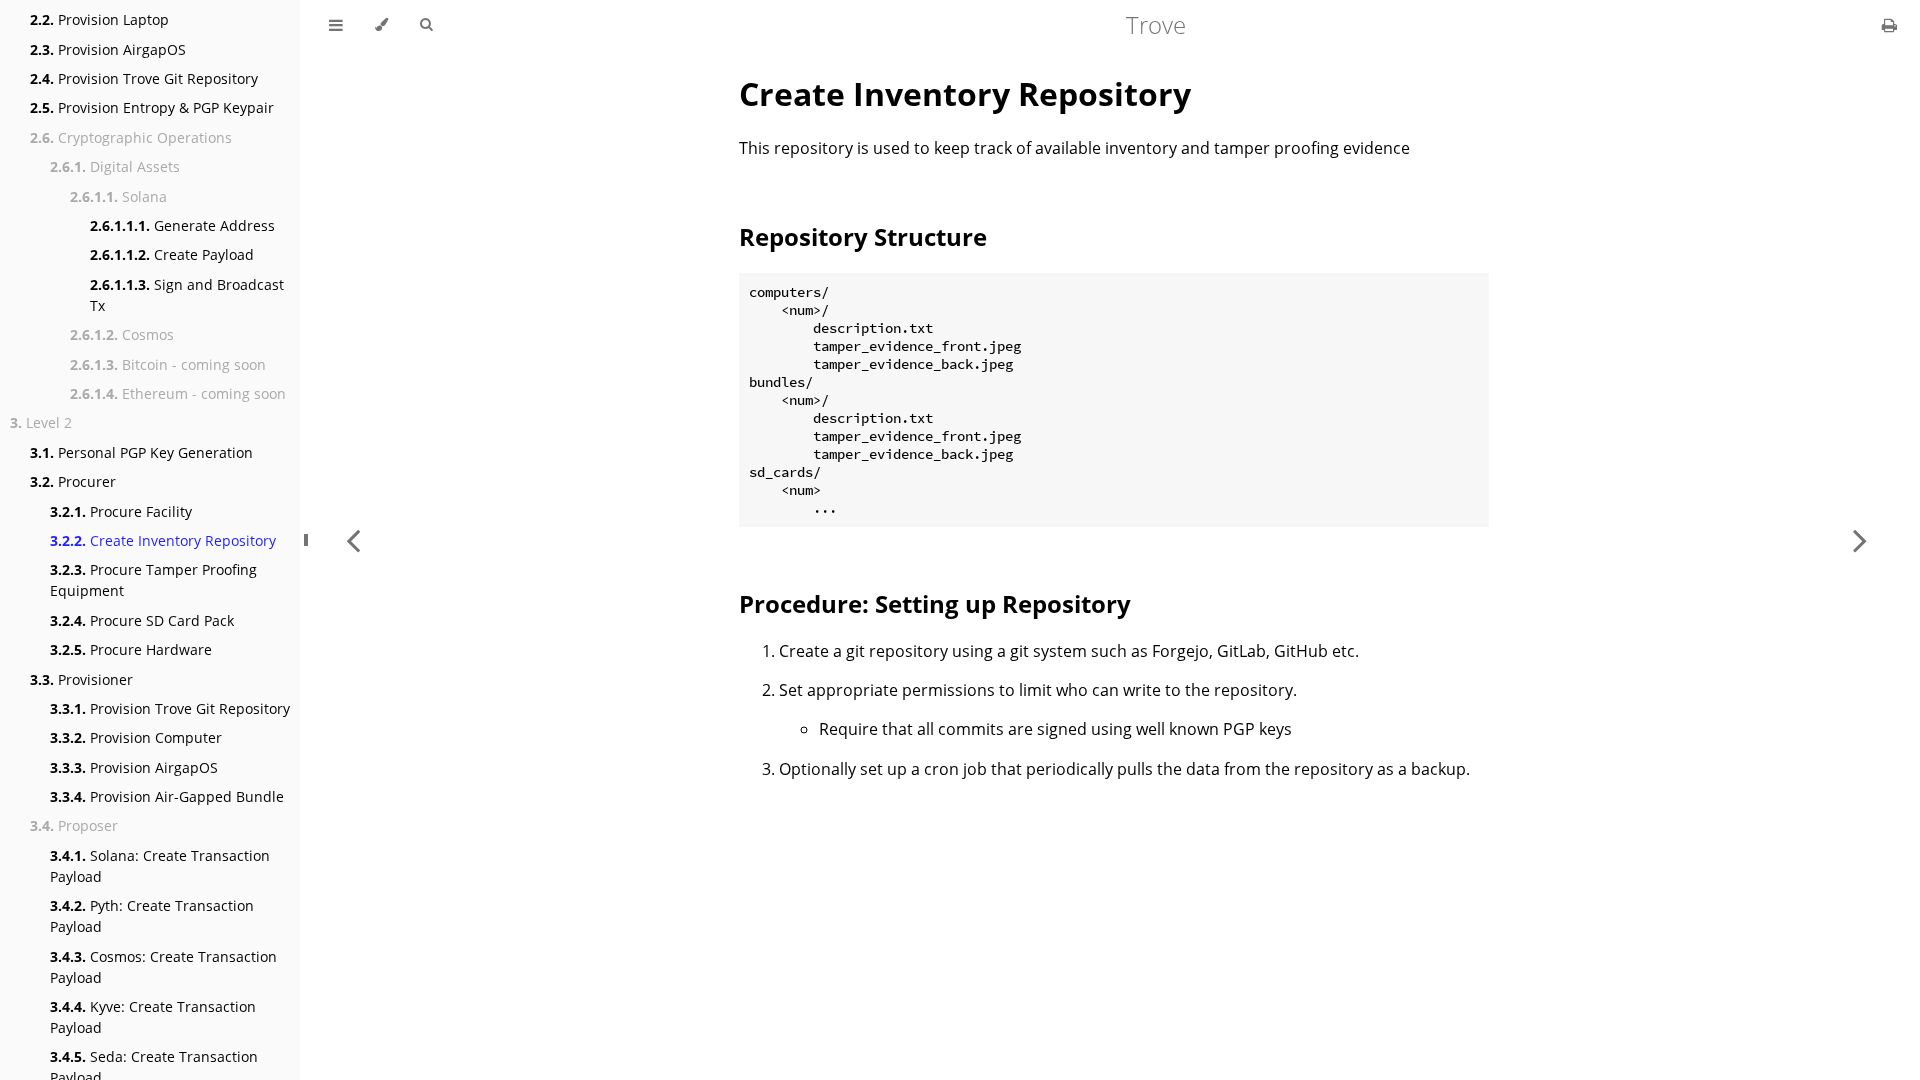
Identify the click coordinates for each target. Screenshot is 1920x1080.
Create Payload (172, 254)
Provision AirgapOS (108, 49)
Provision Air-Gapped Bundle (167, 796)
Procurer (73, 481)
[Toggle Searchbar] (426, 25)
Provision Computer (136, 737)
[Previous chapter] (353, 540)
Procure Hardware (131, 649)
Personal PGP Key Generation (141, 452)
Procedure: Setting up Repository (935, 603)
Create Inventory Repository (163, 540)
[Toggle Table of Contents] (336, 25)
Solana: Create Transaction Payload (160, 866)
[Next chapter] (1860, 540)
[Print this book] (1889, 25)
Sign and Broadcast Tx (187, 295)
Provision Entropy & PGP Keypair (152, 107)
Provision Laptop (99, 19)
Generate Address (182, 225)
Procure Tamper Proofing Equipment (153, 580)
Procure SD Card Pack (142, 620)
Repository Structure (863, 236)
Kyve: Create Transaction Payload (153, 1017)
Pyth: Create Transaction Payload (152, 916)
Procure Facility (121, 511)
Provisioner (81, 679)
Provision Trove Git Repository (144, 78)
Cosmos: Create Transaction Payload (163, 967)
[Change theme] (381, 25)
